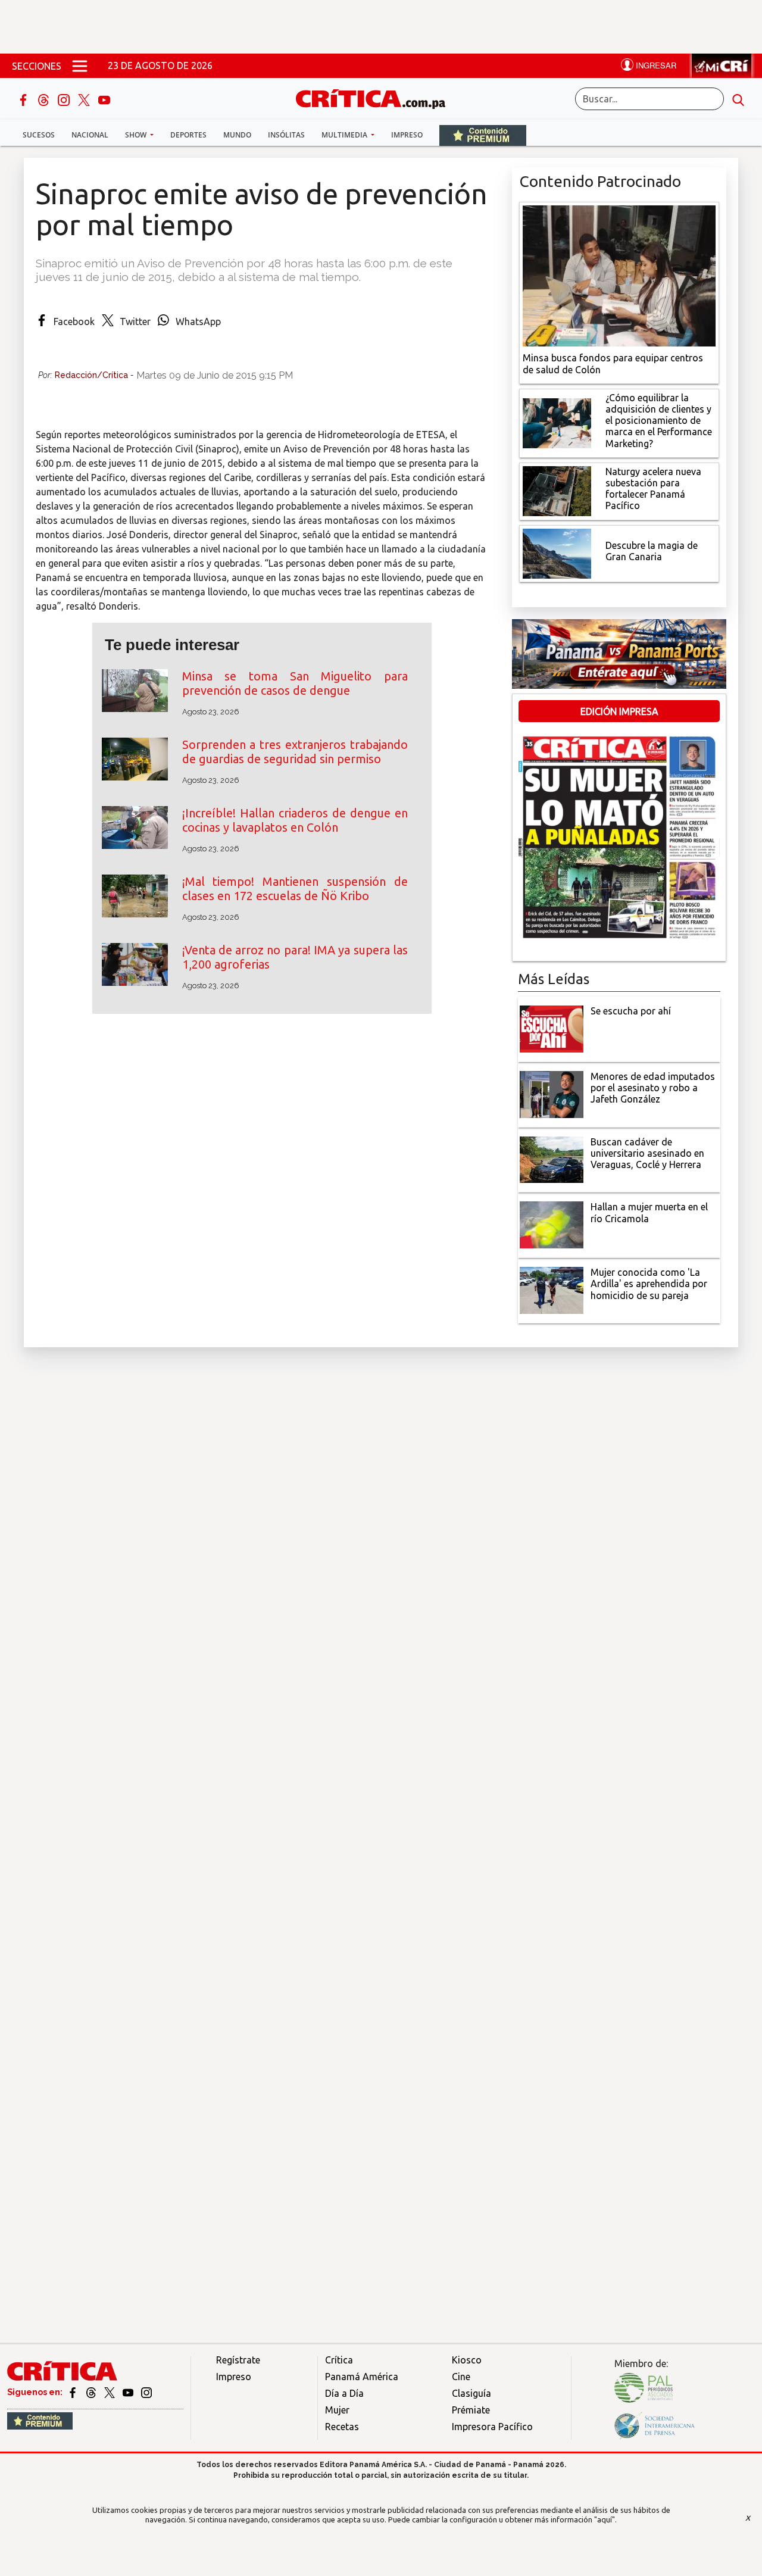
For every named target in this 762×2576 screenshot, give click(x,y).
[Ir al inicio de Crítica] (376, 97)
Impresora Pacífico (492, 2427)
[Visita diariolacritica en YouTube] (129, 2392)
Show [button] (137, 135)
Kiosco (467, 2360)
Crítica (339, 2360)
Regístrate (238, 2360)
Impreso (407, 135)
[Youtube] (104, 99)
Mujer (337, 2410)
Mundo (237, 135)
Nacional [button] (90, 135)
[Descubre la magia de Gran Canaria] (557, 552)
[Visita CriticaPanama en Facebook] (74, 2392)
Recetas (342, 2427)
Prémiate (471, 2410)
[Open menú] (80, 65)
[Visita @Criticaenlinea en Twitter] (92, 2392)
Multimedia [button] (345, 135)
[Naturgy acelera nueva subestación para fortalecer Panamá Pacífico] (557, 490)
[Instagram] (65, 99)
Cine (461, 2377)
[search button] (738, 99)
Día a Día (344, 2393)
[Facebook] (24, 99)
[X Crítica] (85, 99)
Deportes (188, 135)
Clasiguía (471, 2393)
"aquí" (605, 2519)
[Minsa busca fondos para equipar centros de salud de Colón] (619, 275)
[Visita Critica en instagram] (146, 2392)
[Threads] (45, 99)
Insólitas (286, 135)
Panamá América (362, 2377)
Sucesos (39, 135)
